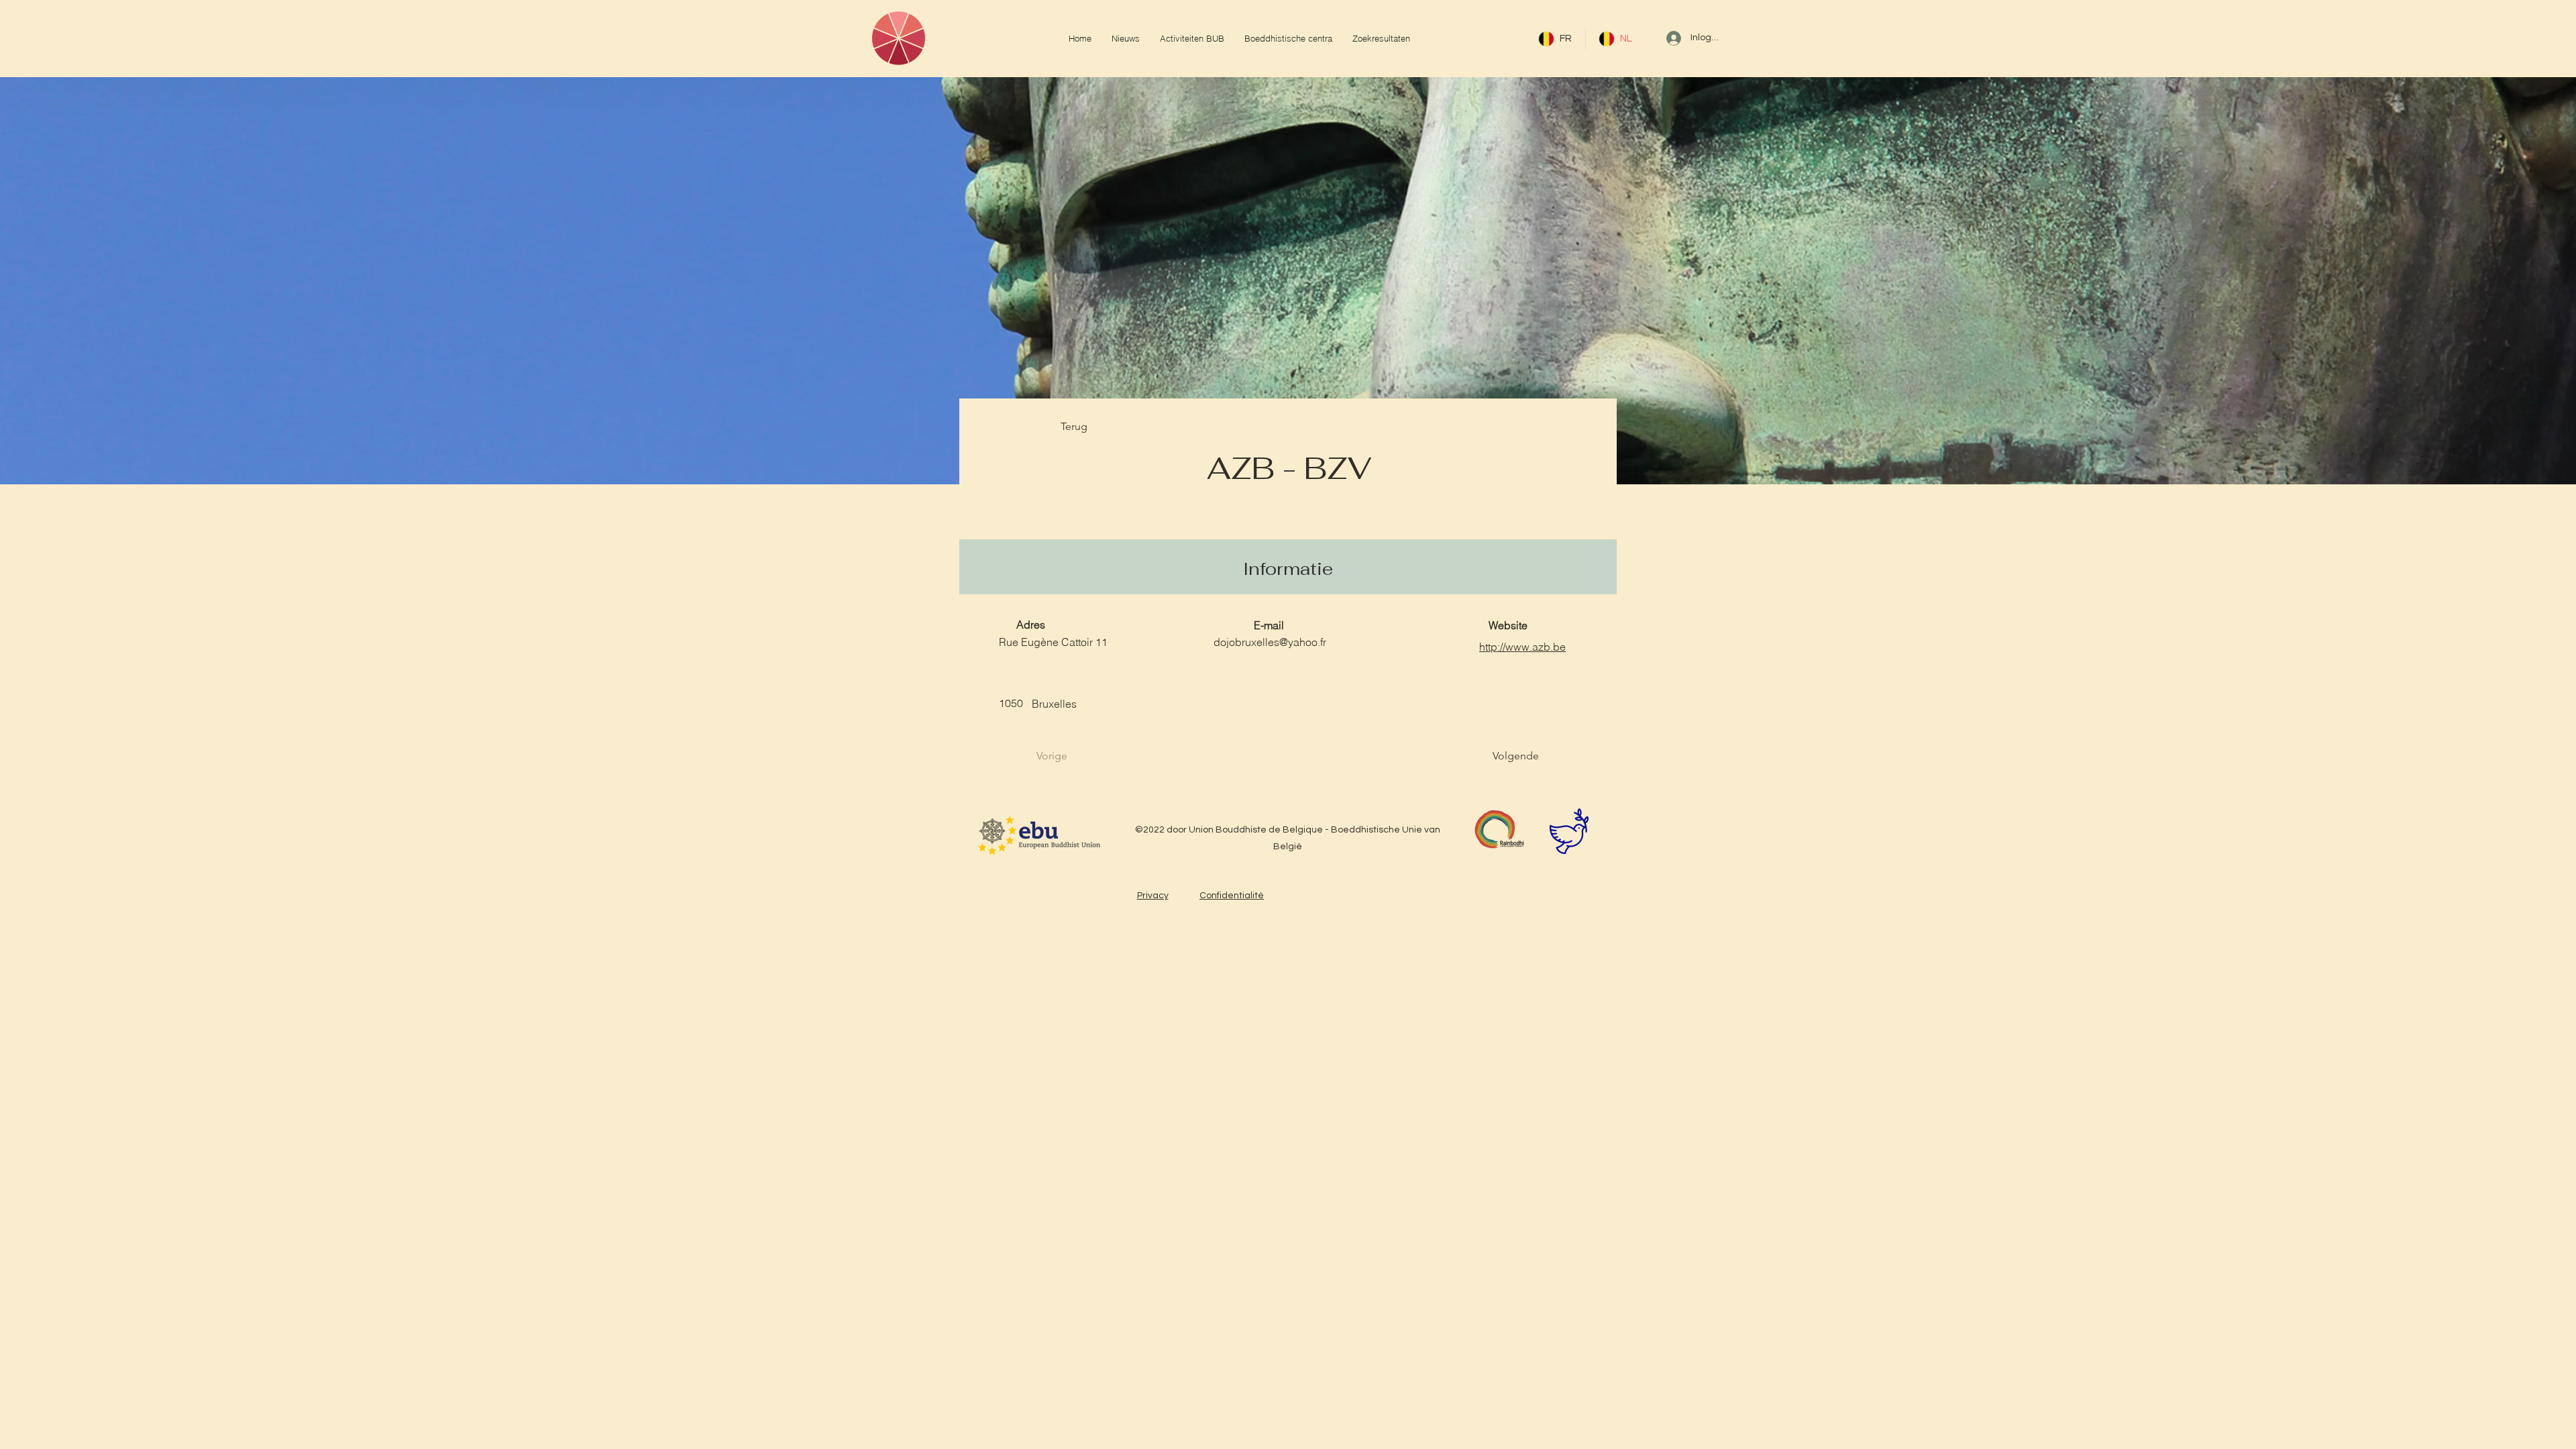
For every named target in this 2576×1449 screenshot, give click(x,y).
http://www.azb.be (1522, 647)
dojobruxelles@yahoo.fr (1270, 642)
